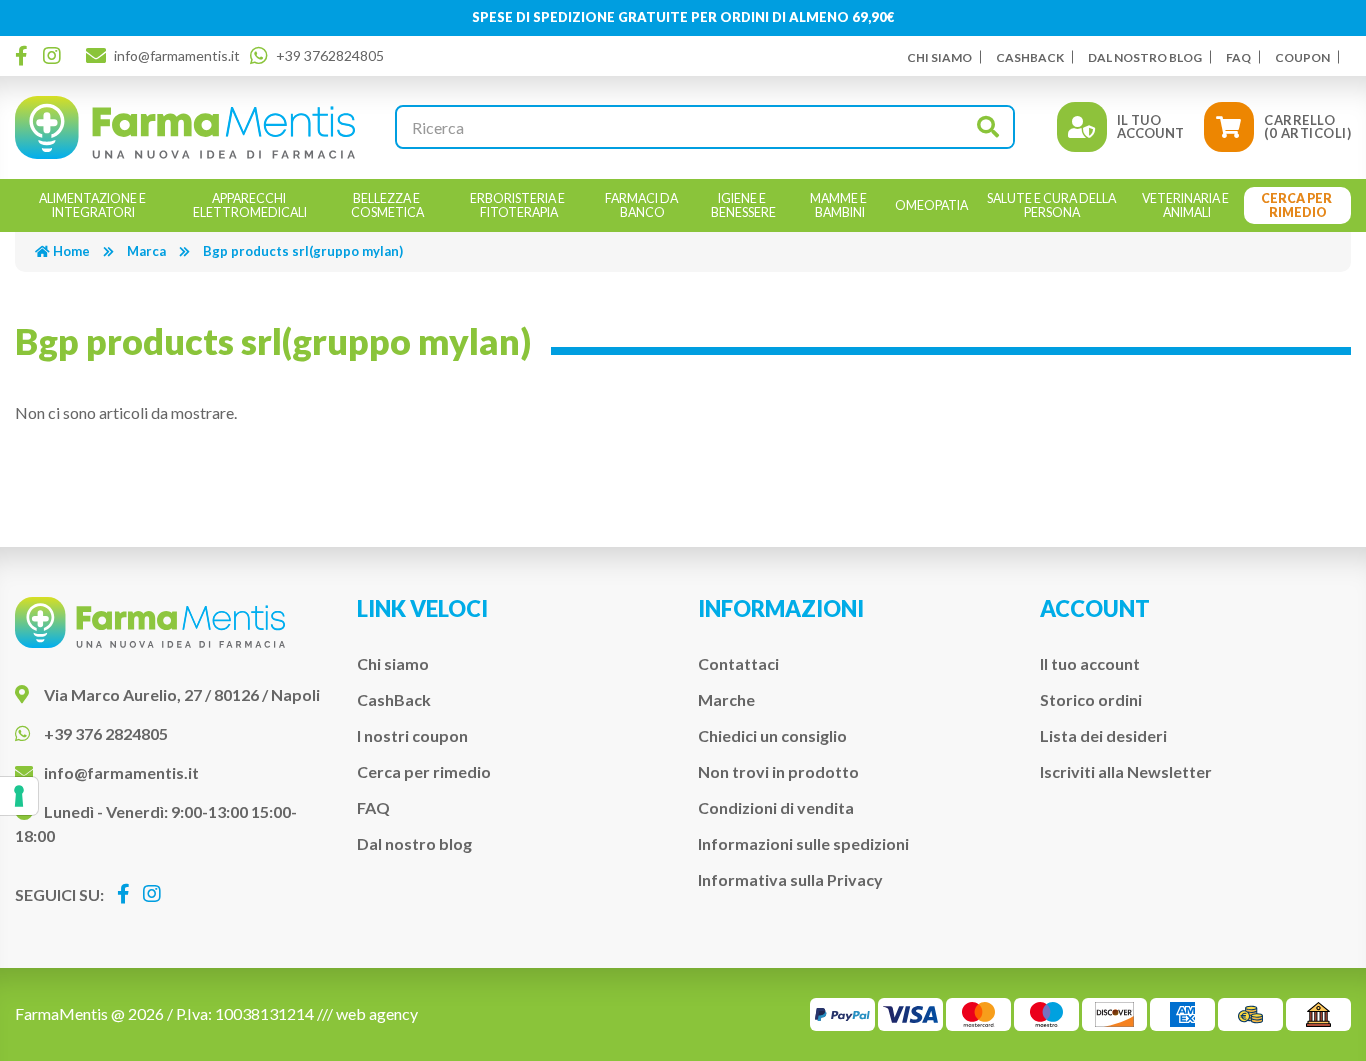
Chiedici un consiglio (772, 735)
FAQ (1238, 57)
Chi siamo (939, 57)
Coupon (1302, 57)
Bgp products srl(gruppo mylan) (303, 251)
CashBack (1030, 57)
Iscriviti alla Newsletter (1126, 771)
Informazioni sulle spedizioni (803, 843)
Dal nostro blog (1145, 57)
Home (71, 251)
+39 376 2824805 (106, 733)
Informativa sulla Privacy (790, 879)
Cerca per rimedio (424, 771)
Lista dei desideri (1103, 735)
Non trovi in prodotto (778, 771)
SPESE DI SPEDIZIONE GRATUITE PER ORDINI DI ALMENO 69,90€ (683, 17)
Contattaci (738, 663)
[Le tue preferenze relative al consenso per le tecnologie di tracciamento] (19, 796)
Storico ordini (1091, 699)
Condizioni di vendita (776, 807)
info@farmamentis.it (177, 55)
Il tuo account (1090, 663)
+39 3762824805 (330, 55)
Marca (146, 251)
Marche (726, 699)
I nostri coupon (412, 735)
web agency (377, 1013)
